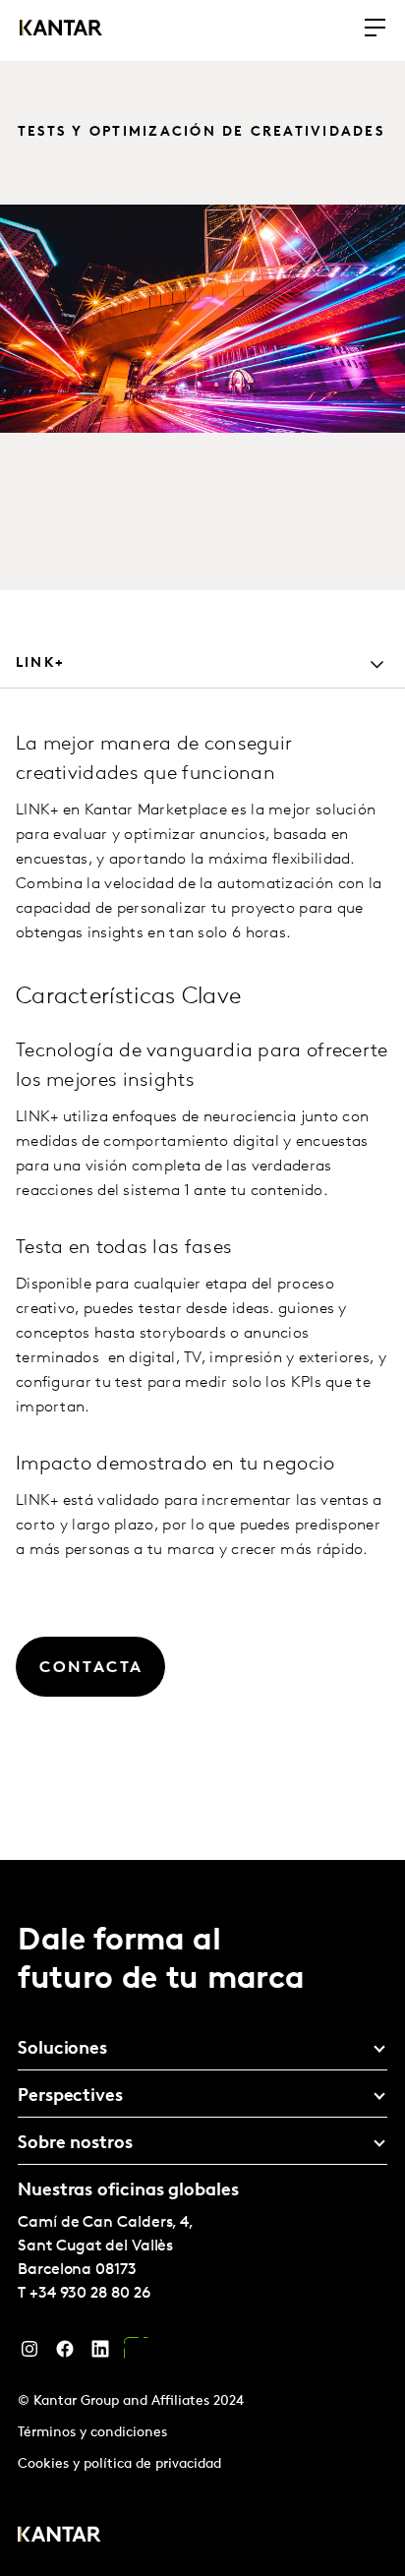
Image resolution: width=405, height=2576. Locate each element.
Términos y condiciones (92, 2433)
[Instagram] (29, 2354)
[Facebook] (65, 2354)
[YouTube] (136, 2354)
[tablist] (202, 2218)
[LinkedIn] (100, 2354)
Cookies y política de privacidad (119, 2464)
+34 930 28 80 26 (90, 2294)
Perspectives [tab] (70, 2097)
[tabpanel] (202, 1270)
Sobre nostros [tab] (75, 2144)
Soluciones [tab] (62, 2050)
